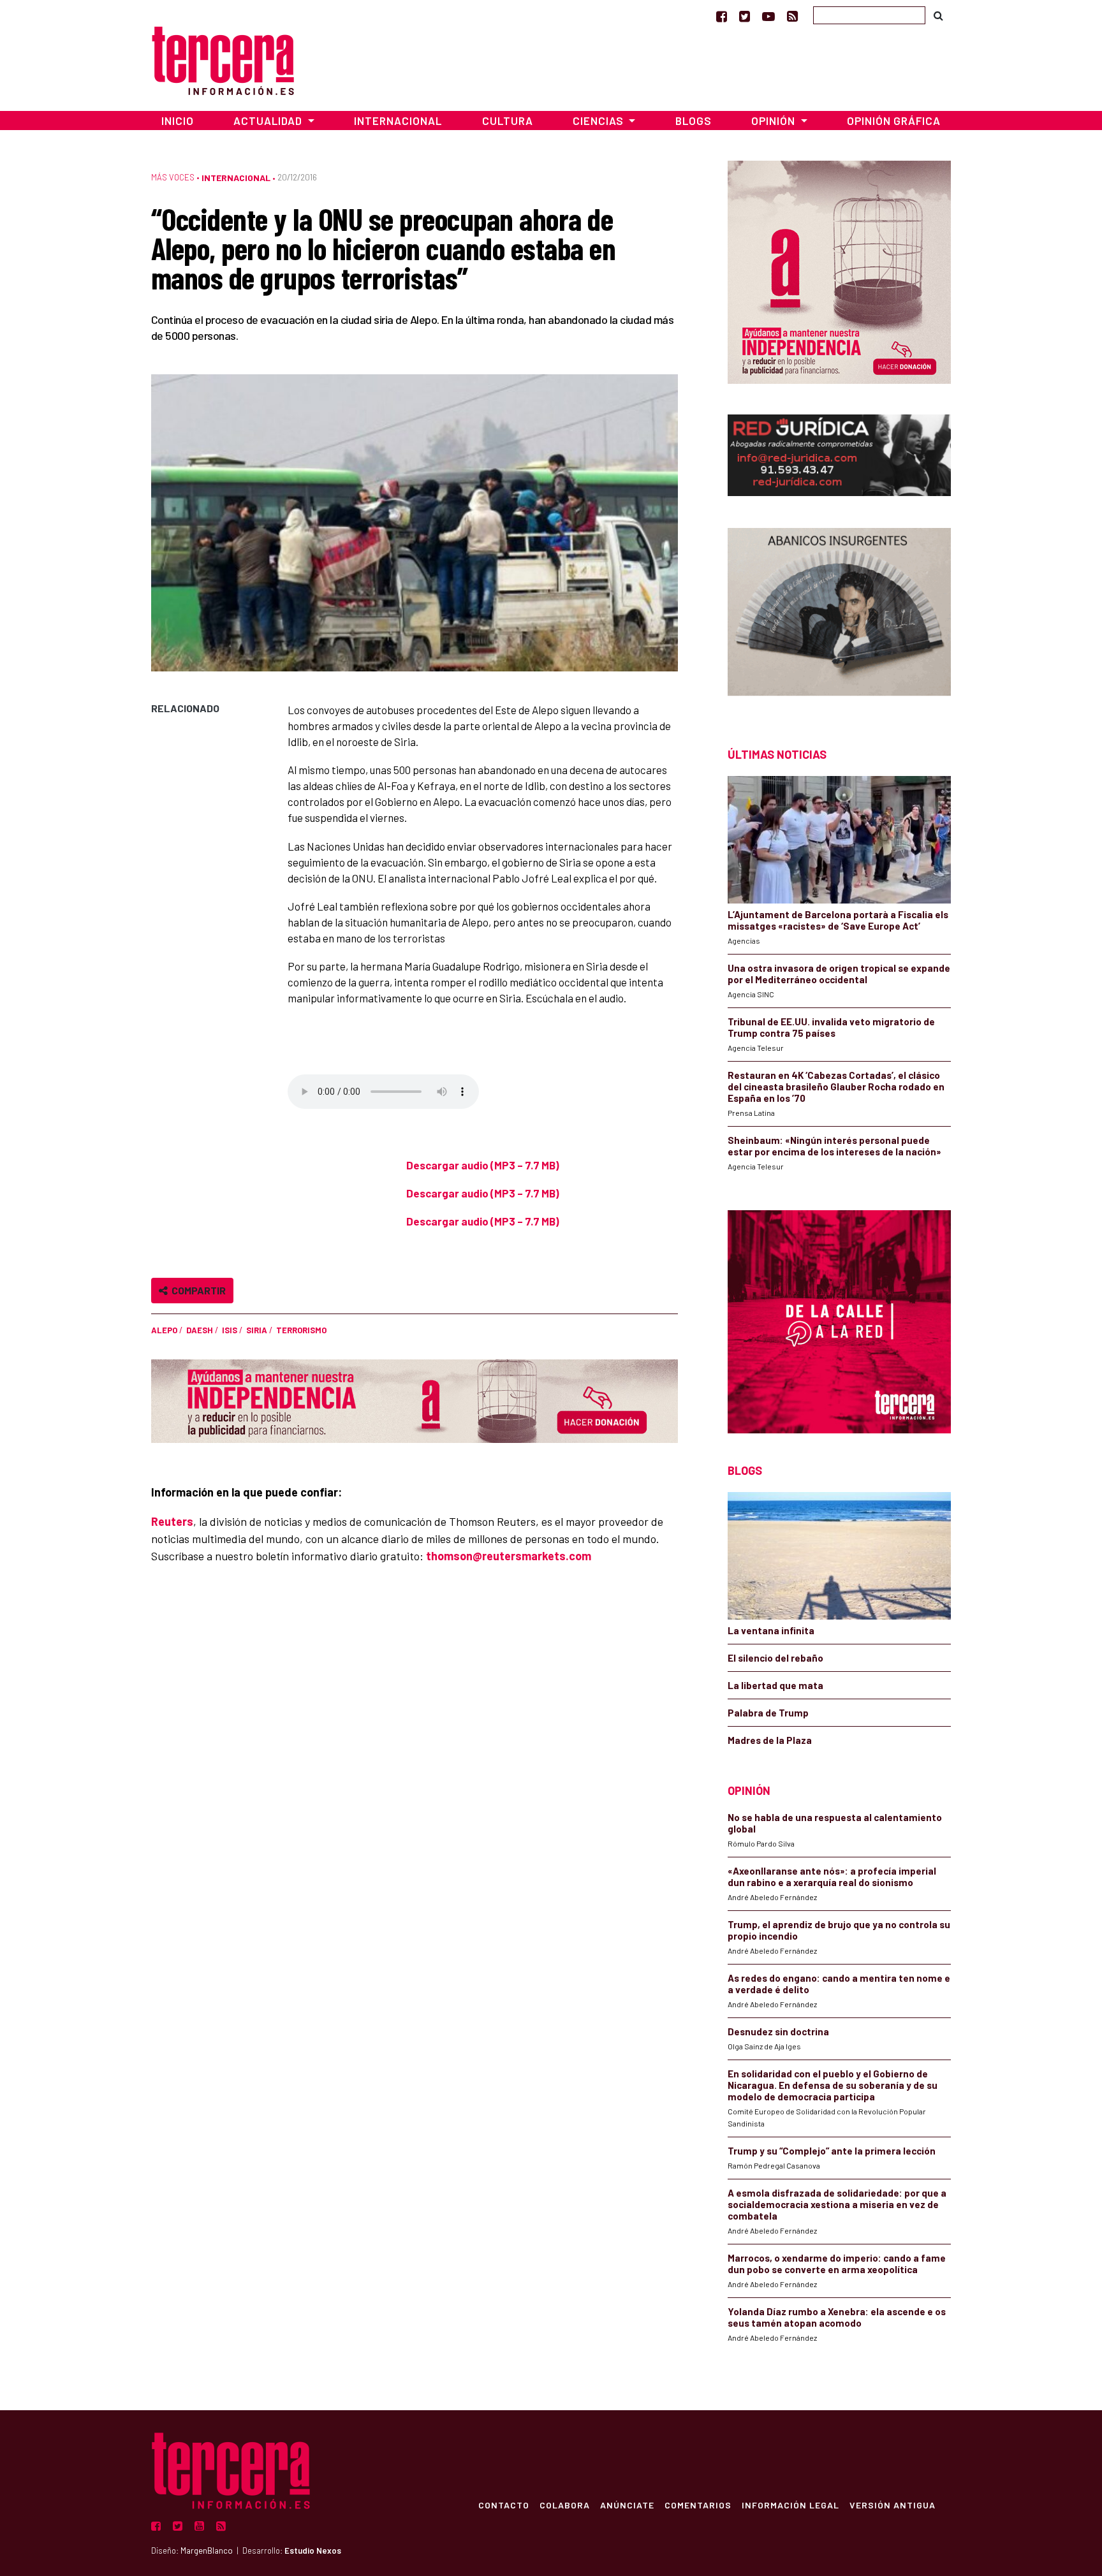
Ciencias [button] (599, 121)
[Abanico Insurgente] (839, 615)
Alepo (164, 1330)
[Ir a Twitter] (745, 16)
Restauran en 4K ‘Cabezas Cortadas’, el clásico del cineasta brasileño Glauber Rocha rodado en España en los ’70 (836, 1087)
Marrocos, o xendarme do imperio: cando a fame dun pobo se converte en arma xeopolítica (837, 2264)
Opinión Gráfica (894, 121)
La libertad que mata (775, 1685)
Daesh (200, 1330)
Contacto (504, 2505)
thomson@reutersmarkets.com (509, 1556)
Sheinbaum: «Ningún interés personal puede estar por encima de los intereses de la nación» (834, 1146)
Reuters (172, 1521)
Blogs (694, 121)
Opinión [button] (775, 121)
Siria (257, 1330)
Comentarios (698, 2505)
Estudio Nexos (313, 2550)
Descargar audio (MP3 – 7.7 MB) (483, 1165)
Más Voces (173, 177)
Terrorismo (301, 1330)
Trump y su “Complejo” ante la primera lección (832, 2151)
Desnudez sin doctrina (778, 2031)
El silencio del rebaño (775, 1658)
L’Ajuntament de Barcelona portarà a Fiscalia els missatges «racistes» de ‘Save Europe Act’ (838, 920)
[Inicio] (223, 59)
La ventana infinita (771, 1630)
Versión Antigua (893, 2505)
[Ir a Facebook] (722, 16)
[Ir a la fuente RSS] (792, 16)
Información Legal (790, 2505)
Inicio (178, 121)
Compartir (197, 1290)
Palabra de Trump (768, 1713)
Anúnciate (627, 2505)
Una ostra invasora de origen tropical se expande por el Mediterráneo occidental (839, 974)
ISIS (230, 1330)
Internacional (398, 121)
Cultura (508, 121)
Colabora (565, 2505)
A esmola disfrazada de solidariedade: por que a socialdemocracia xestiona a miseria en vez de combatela (837, 2204)
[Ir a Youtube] (768, 16)
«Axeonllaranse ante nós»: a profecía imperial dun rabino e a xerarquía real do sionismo (832, 1877)
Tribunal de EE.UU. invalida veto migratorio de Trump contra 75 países (831, 1027)
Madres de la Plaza (770, 1740)
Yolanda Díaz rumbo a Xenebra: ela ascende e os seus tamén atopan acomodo (837, 2317)
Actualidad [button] (269, 121)
